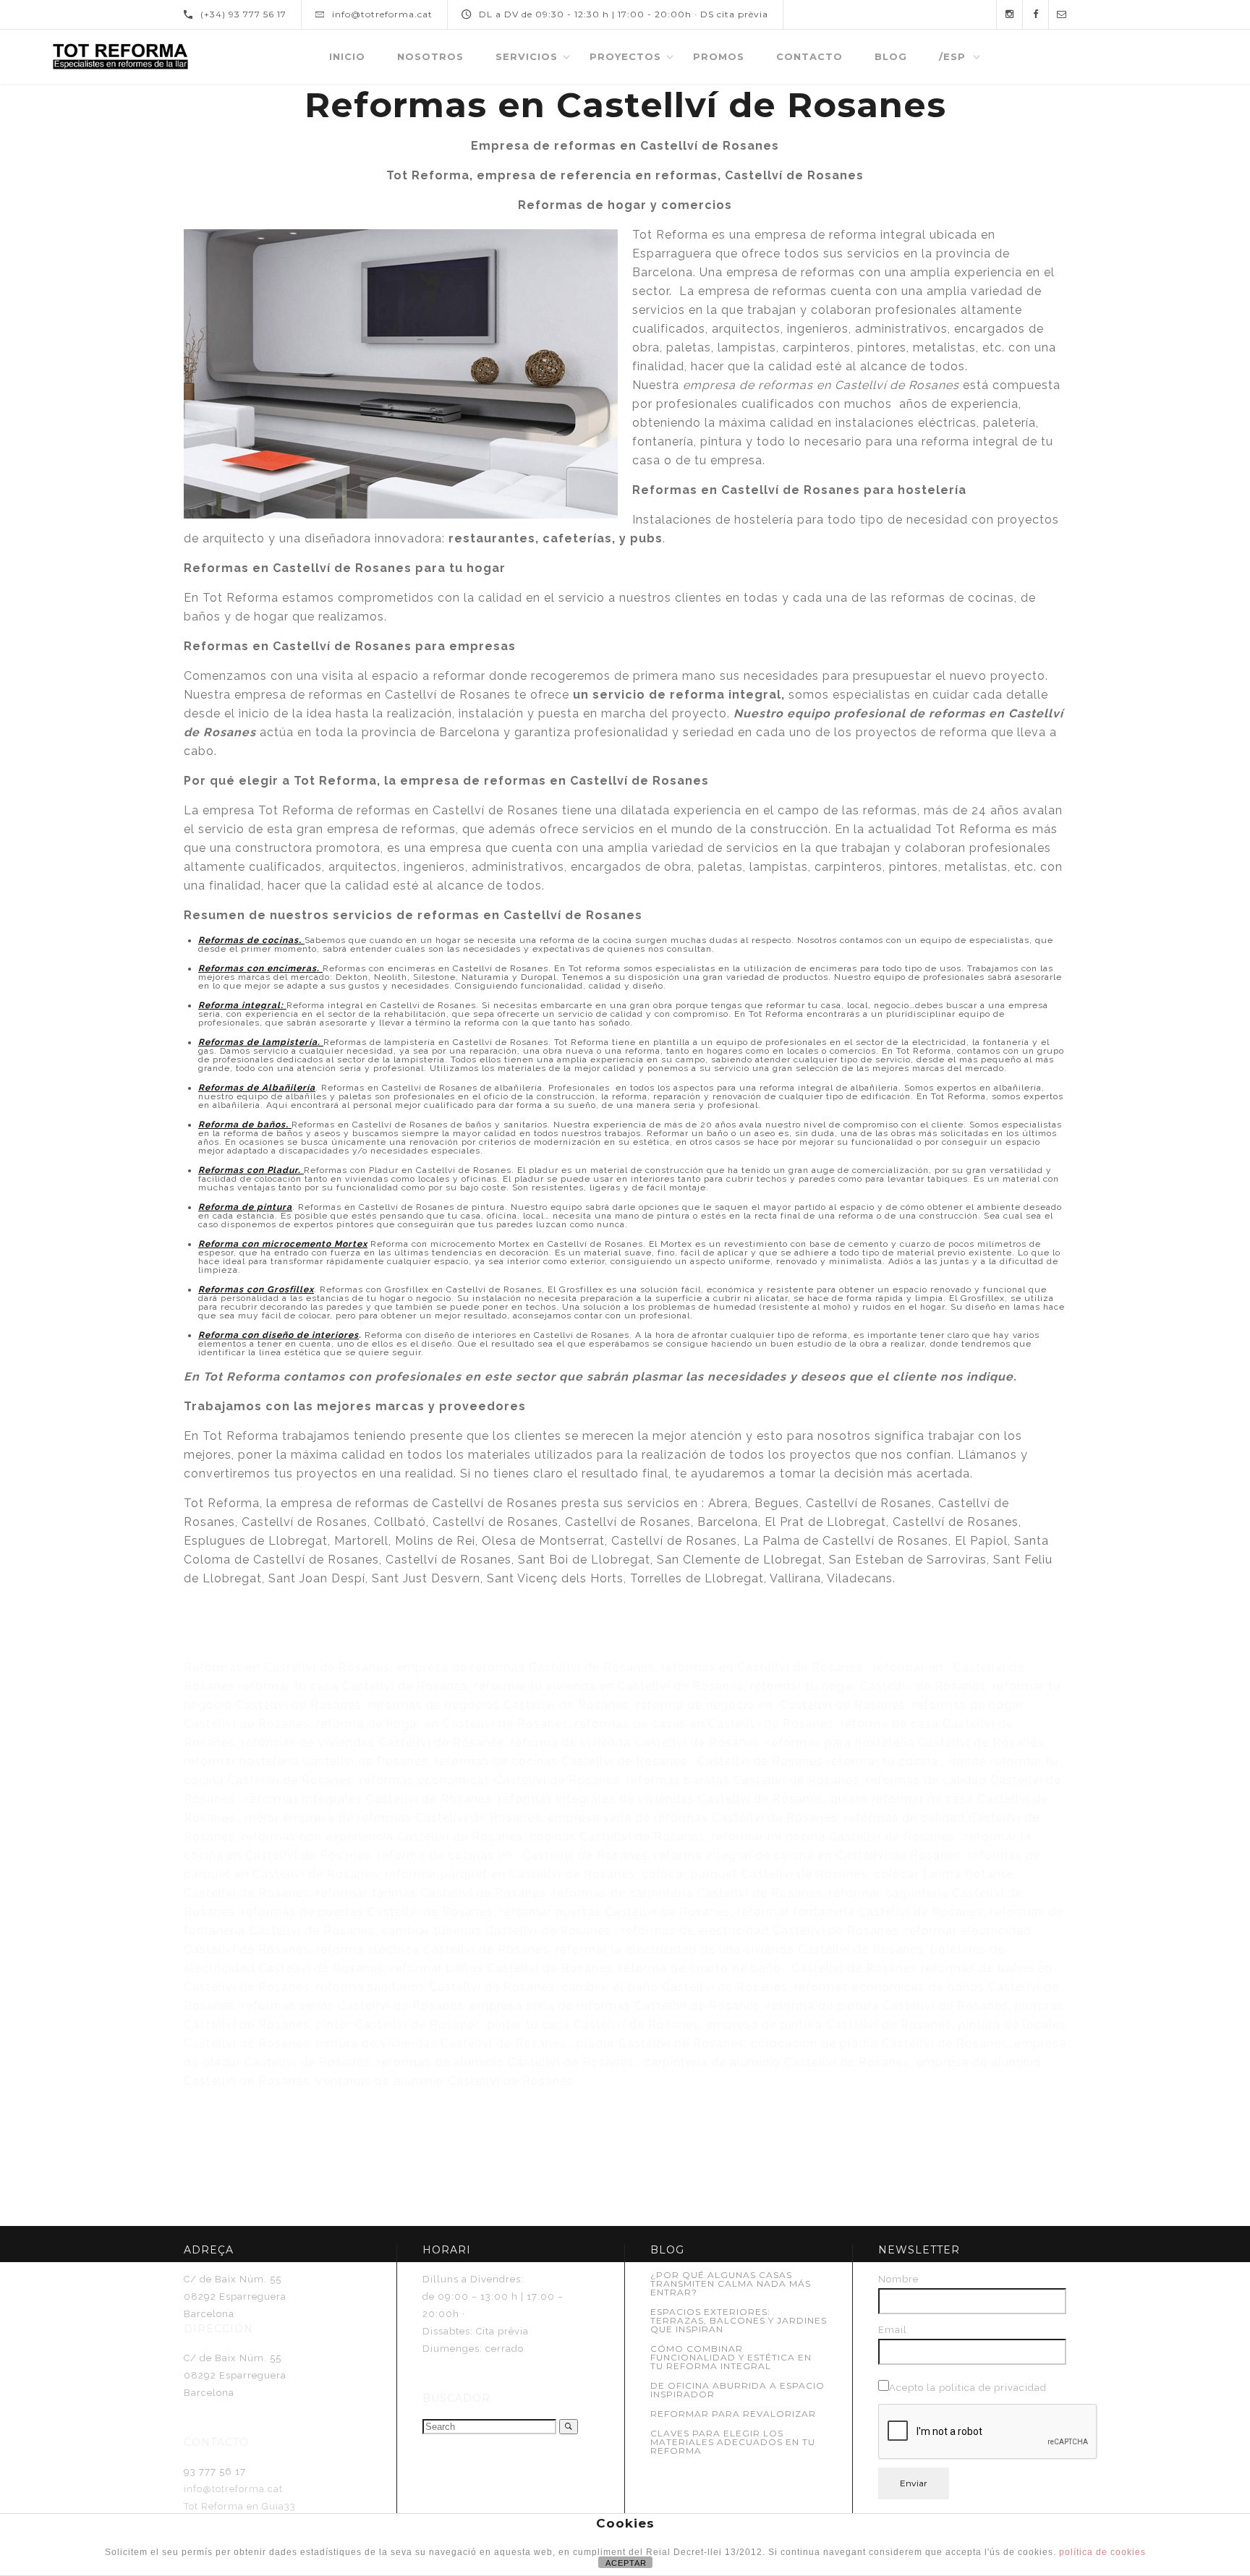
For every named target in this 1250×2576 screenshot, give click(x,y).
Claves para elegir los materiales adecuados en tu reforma (733, 2442)
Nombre (898, 2279)
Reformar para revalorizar (733, 2414)
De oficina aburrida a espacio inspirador (737, 2390)
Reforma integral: (242, 1005)
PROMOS (719, 56)
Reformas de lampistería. (261, 1042)
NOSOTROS (430, 56)
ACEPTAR (626, 2563)
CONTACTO (809, 56)
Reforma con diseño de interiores (279, 1335)
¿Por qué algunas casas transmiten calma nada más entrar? (731, 2283)
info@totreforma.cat (233, 2489)
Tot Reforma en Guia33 (240, 2506)
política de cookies (1102, 2552)
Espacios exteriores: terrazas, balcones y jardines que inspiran (739, 2320)
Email (893, 2330)
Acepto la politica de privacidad (968, 2388)
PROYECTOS (625, 56)
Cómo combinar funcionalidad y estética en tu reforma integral (731, 2357)
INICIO (347, 56)
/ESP (952, 56)
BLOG (891, 56)
